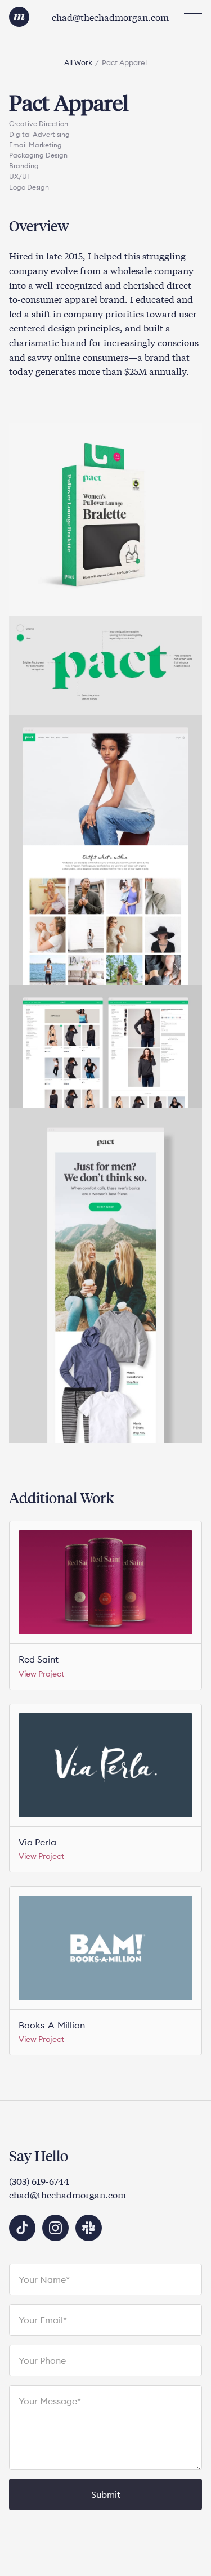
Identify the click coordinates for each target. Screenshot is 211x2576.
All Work (78, 62)
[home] (19, 17)
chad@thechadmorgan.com (110, 17)
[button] (193, 17)
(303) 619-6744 (39, 2181)
